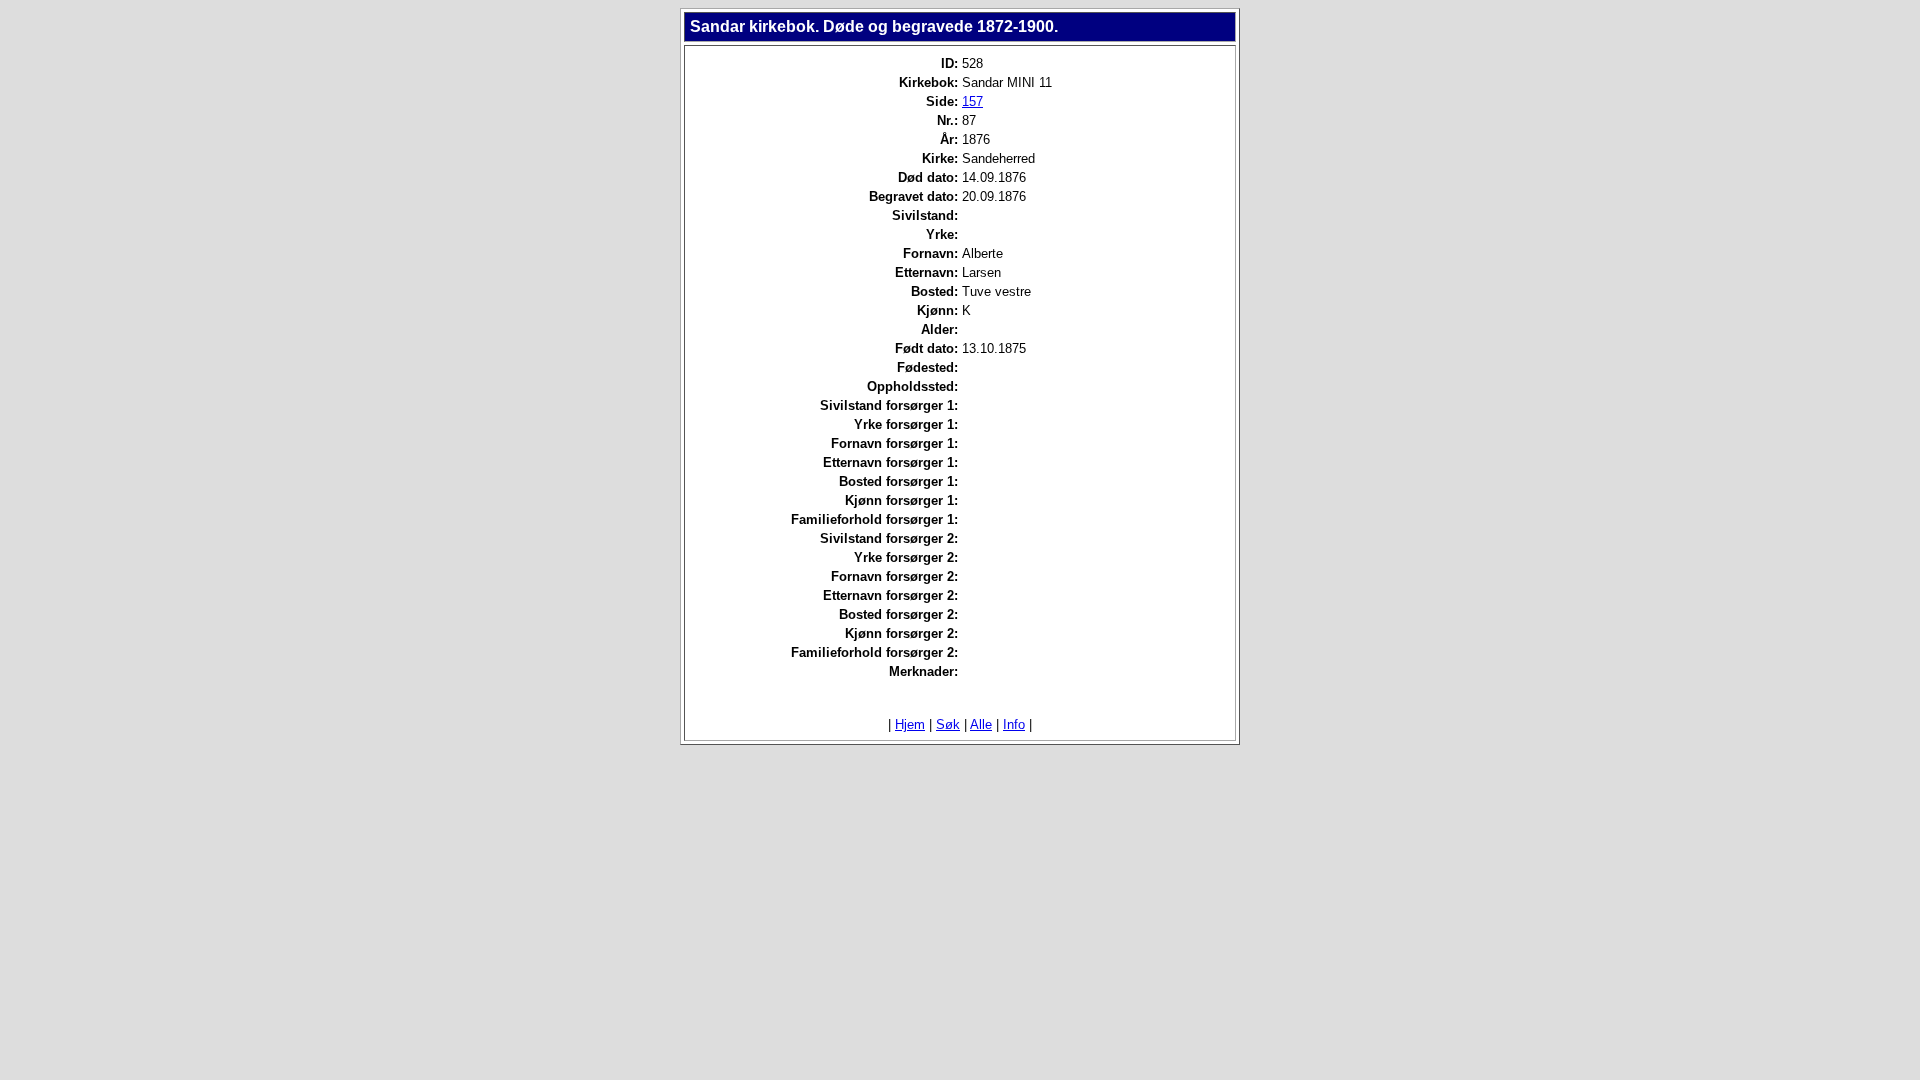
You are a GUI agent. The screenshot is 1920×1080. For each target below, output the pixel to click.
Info (1014, 724)
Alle (981, 724)
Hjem (910, 724)
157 (972, 101)
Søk (948, 724)
